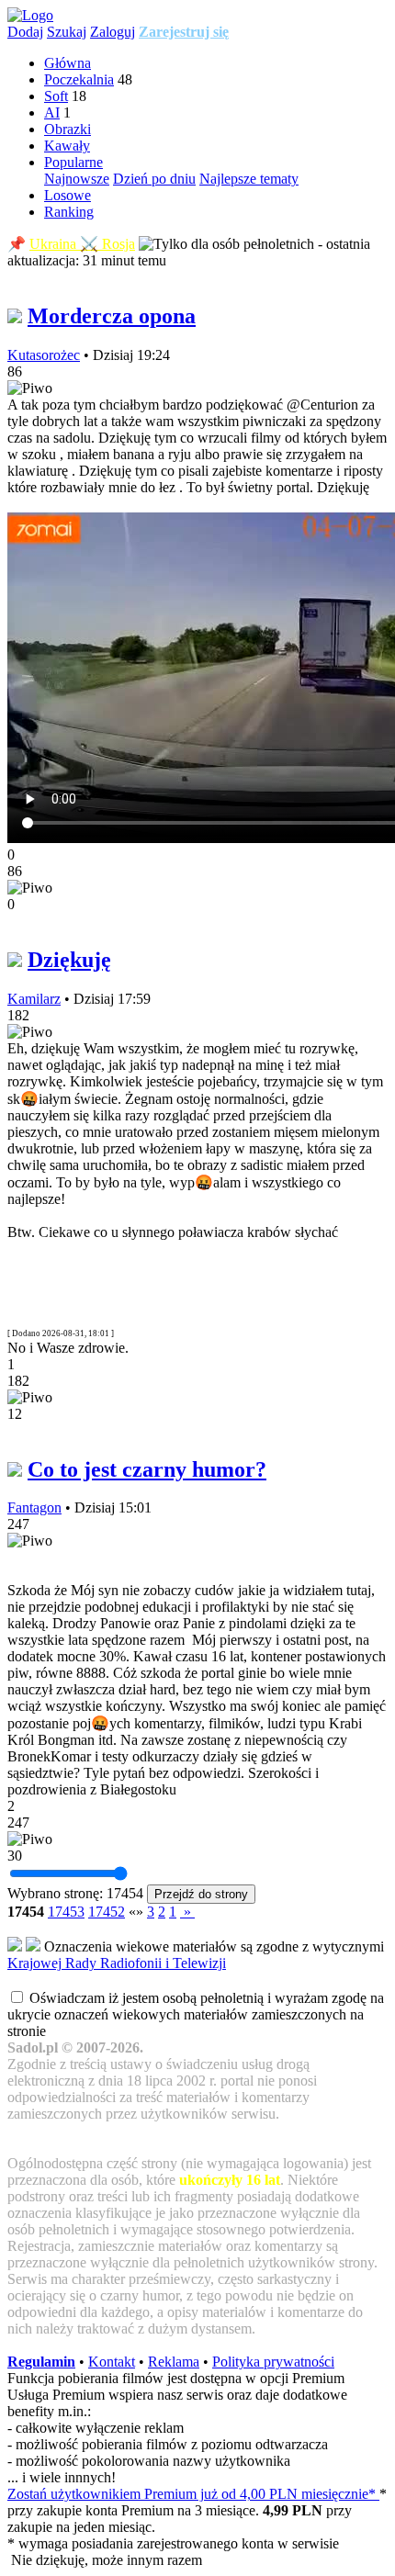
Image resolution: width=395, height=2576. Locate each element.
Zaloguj (113, 32)
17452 (107, 1912)
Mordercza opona (112, 316)
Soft (56, 96)
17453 (66, 1912)
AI (52, 112)
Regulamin (41, 2362)
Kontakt (112, 2362)
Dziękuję (69, 960)
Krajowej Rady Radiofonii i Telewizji (117, 1963)
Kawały (67, 146)
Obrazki (68, 129)
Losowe (68, 195)
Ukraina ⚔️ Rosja (82, 244)
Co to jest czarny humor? (147, 1469)
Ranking (69, 212)
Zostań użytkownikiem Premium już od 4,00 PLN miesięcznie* (193, 2494)
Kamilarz (34, 999)
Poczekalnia (79, 79)
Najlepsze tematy (249, 179)
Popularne (73, 162)
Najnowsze (77, 179)
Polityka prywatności (273, 2362)
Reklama (174, 2362)
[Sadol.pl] (30, 15)
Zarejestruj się (184, 32)
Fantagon (34, 1507)
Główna (68, 63)
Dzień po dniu (154, 179)
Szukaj (67, 32)
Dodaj (25, 32)
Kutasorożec (44, 355)
